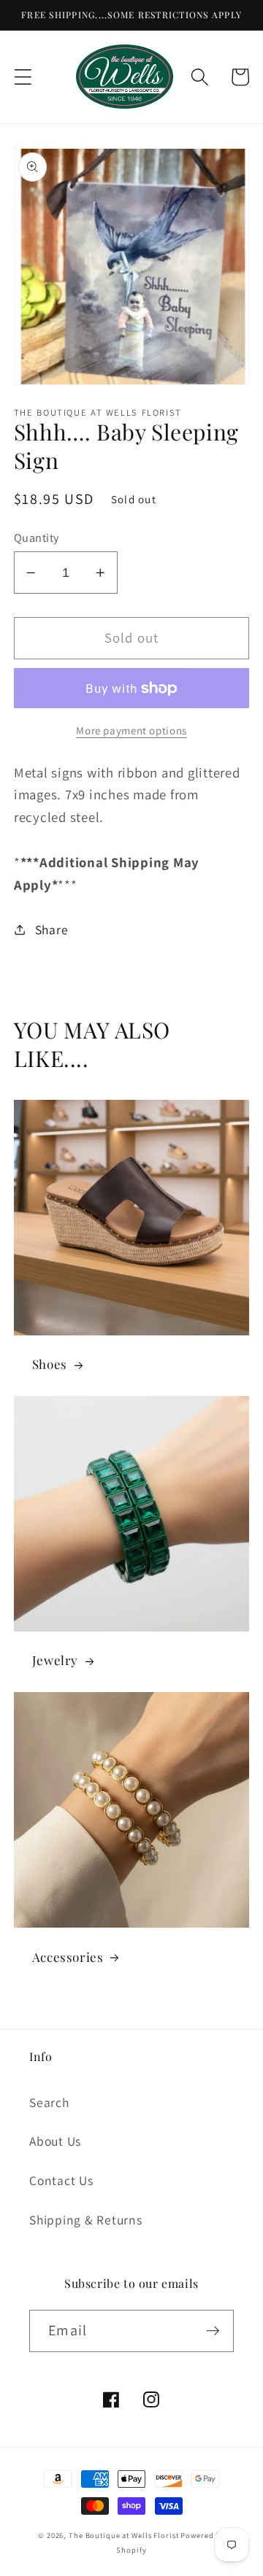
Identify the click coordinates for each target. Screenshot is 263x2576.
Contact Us (61, 2180)
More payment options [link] (131, 730)
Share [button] (52, 930)
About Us (55, 2141)
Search (49, 2102)
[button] (23, 77)
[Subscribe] (213, 2331)
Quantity (37, 538)
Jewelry (55, 1660)
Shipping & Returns (86, 2220)
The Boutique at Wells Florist (125, 2535)
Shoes (50, 1364)
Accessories (68, 1957)
